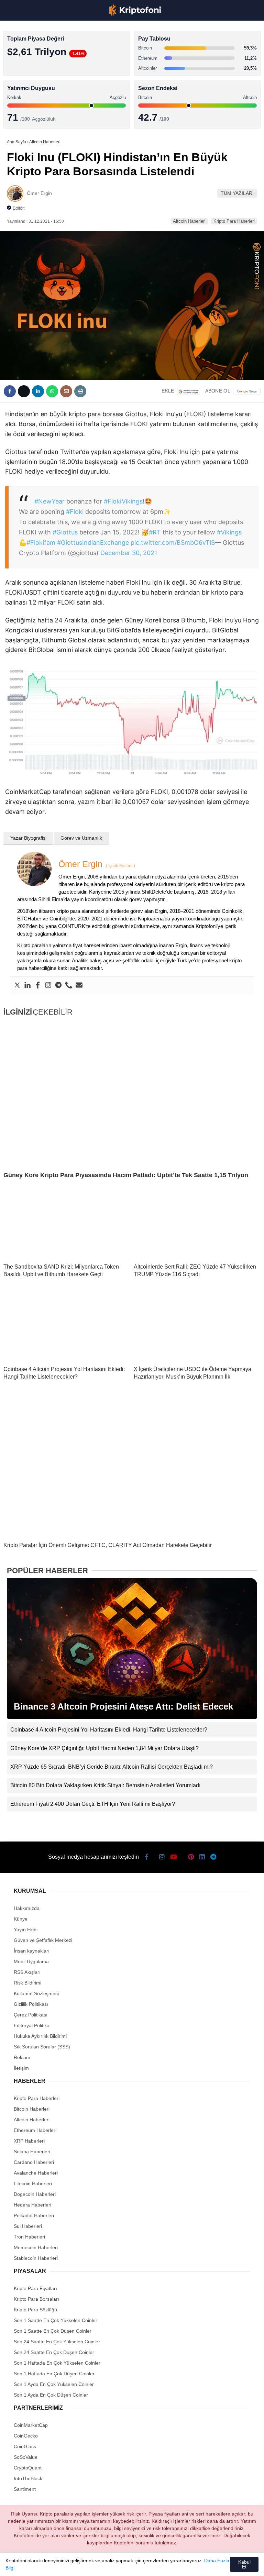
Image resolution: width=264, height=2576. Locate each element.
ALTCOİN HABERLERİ (34, 84)
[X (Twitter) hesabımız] (48, 2565)
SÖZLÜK (19, 112)
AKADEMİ (21, 98)
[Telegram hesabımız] (187, 2565)
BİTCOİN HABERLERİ (33, 71)
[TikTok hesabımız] (117, 2565)
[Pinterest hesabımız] (140, 2565)
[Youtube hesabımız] (94, 2565)
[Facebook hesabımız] (24, 2565)
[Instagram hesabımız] (71, 2565)
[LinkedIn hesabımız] (163, 2565)
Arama (194, 33)
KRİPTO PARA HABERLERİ (39, 57)
